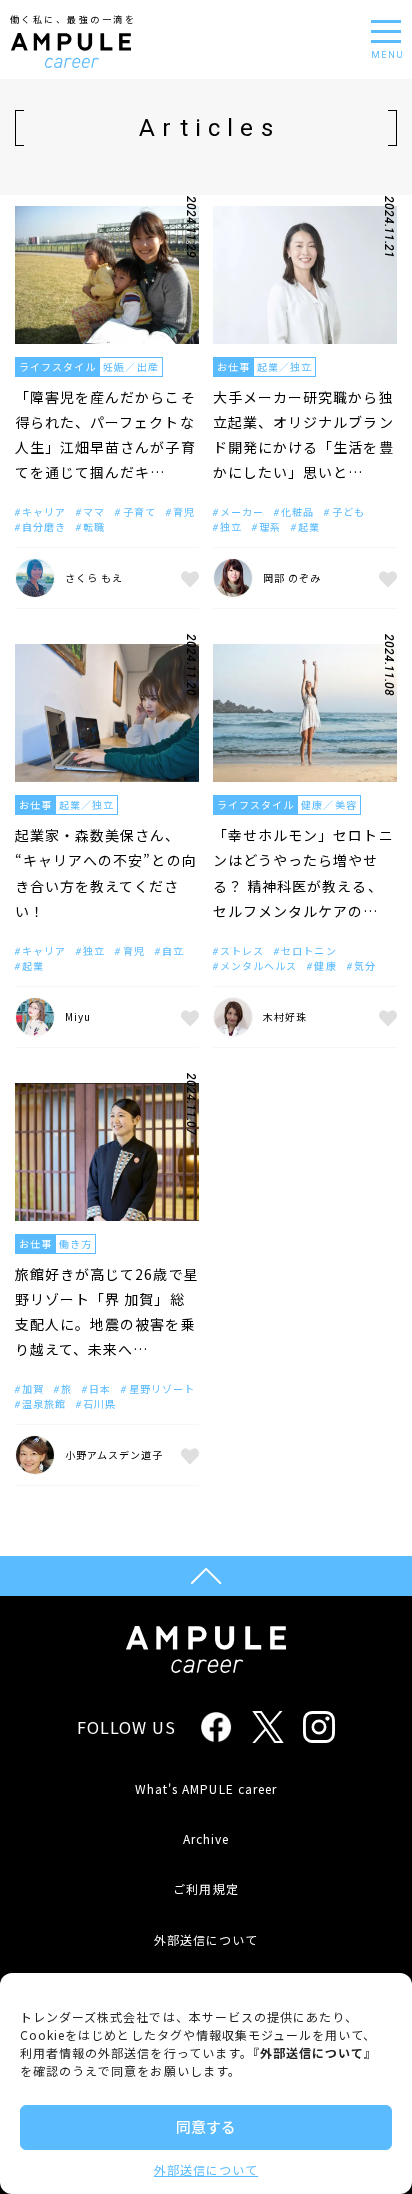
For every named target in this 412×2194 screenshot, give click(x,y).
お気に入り (187, 578)
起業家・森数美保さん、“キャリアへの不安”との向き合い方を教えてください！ (106, 873)
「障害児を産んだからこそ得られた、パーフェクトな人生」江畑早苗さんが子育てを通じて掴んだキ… (105, 435)
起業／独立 (284, 366)
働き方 (75, 1243)
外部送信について (206, 2169)
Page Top (206, 1576)
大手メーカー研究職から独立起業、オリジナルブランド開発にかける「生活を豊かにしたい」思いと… (303, 435)
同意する (206, 2126)
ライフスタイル (57, 366)
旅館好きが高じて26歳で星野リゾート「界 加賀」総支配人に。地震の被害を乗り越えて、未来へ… (107, 1312)
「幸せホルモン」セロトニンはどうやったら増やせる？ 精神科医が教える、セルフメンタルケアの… (303, 873)
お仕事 (233, 366)
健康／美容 (328, 804)
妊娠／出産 (130, 366)
